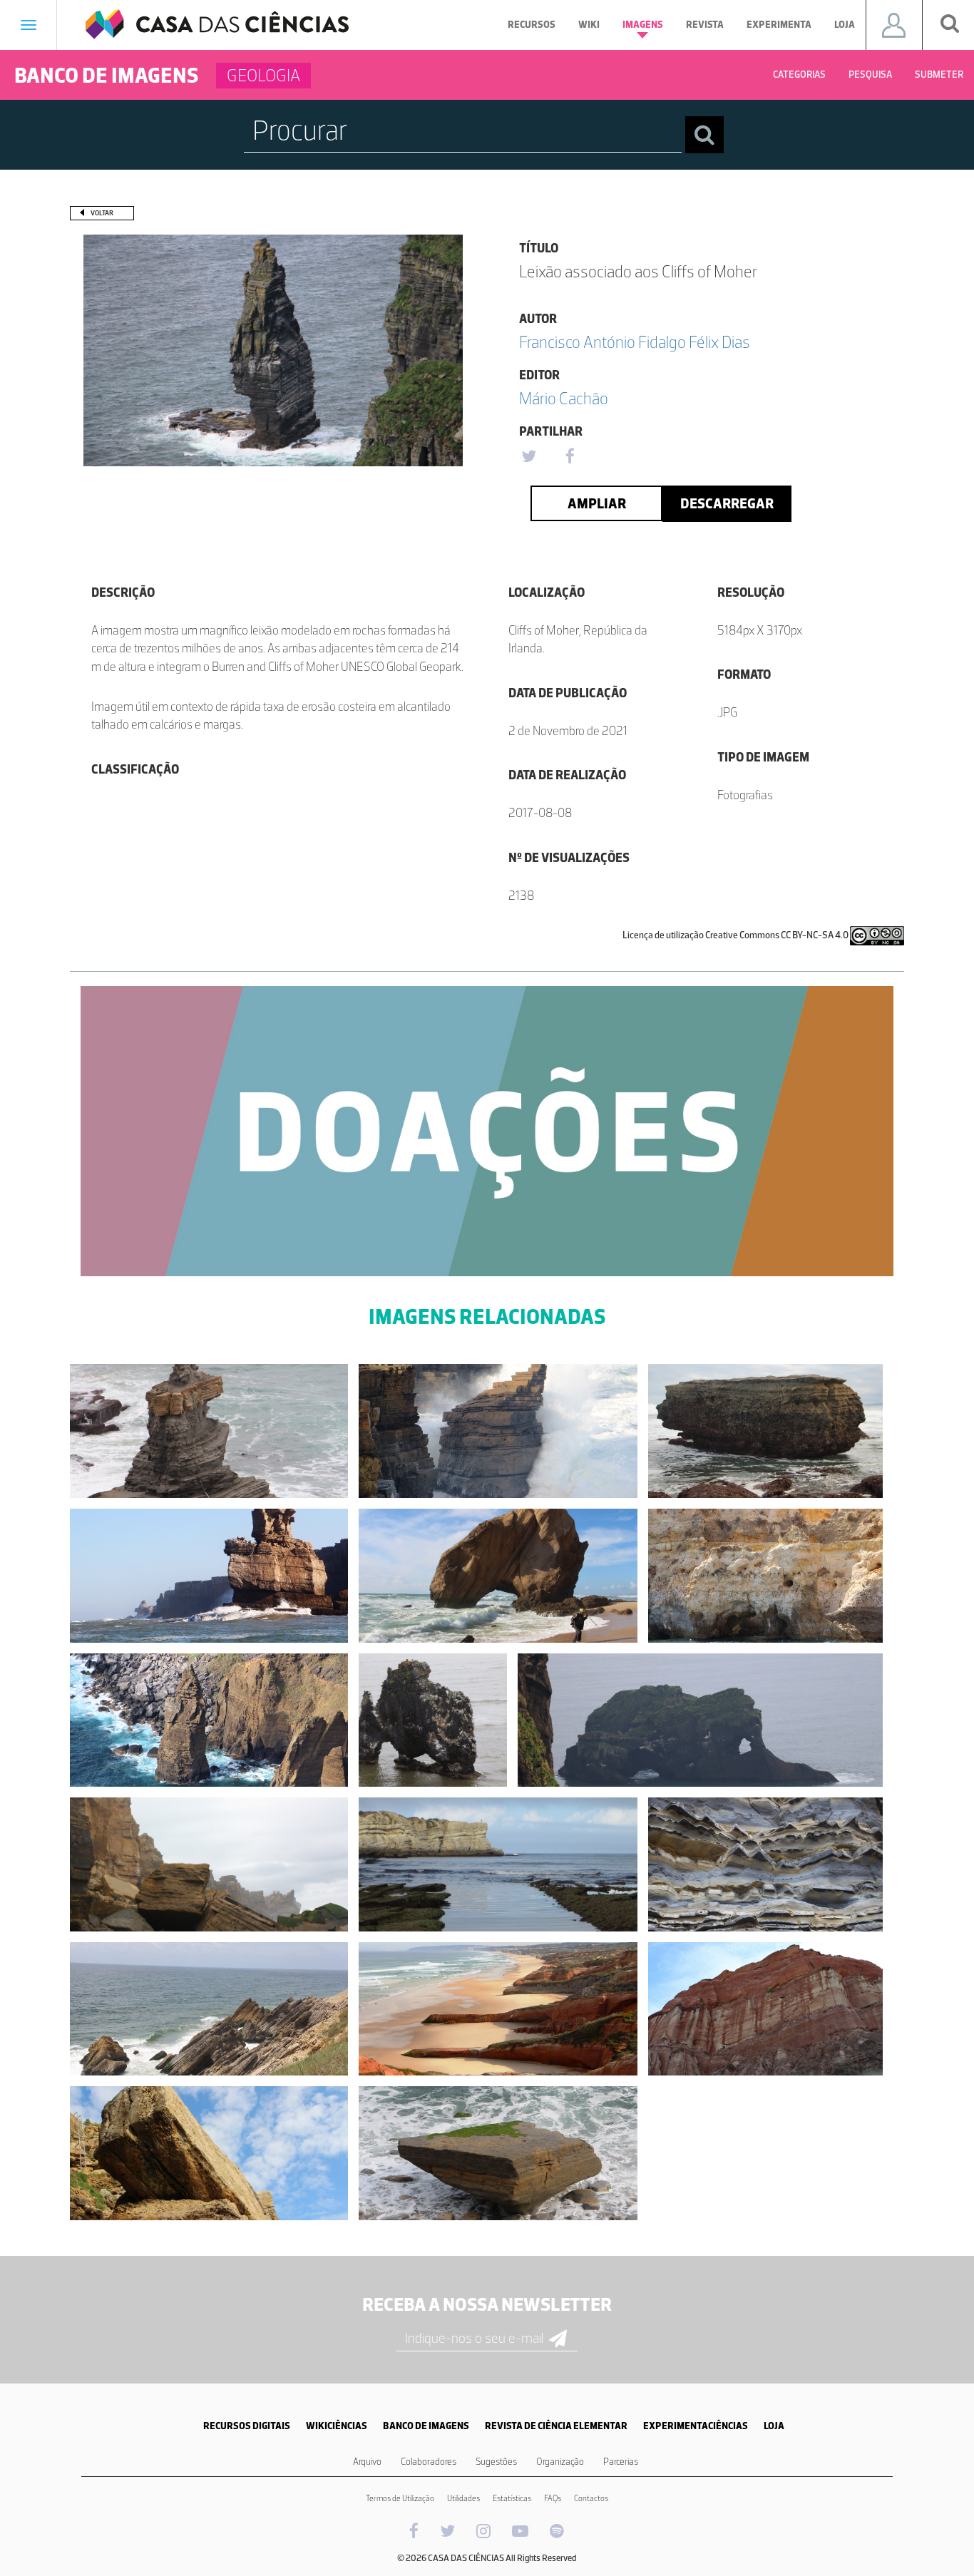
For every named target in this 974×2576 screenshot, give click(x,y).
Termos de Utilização (400, 2498)
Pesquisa (870, 75)
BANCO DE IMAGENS (426, 2426)
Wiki (589, 25)
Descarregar (727, 503)
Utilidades (463, 2498)
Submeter (939, 75)
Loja (845, 25)
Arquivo (367, 2462)
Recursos (532, 25)
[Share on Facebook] (570, 457)
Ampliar (597, 503)
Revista (705, 25)
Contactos (591, 2498)
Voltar (102, 213)
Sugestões (496, 2462)
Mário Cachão (564, 398)
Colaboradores (429, 2462)
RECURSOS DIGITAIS (247, 2426)
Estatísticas (512, 2498)
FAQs (553, 2498)
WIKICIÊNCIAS (337, 2426)
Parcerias (621, 2462)
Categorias (799, 75)
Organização (560, 2462)
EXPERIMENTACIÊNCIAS (696, 2426)
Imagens (643, 25)
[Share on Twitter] (528, 457)
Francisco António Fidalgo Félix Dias (635, 342)
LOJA (774, 2426)
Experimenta (779, 25)
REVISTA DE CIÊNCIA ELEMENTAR (556, 2426)
